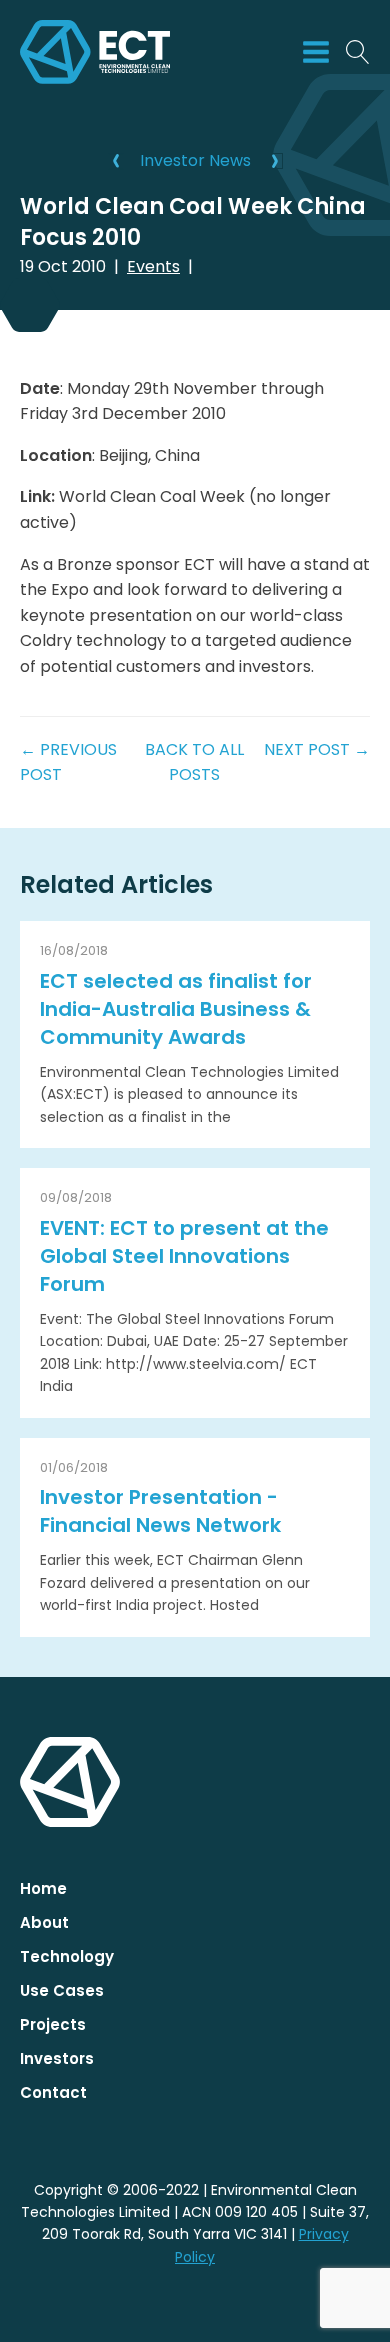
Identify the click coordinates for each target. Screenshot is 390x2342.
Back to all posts (194, 762)
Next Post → (317, 749)
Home (43, 1888)
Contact (53, 2092)
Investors (57, 2058)
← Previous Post (68, 762)
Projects (53, 2024)
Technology (67, 1956)
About (44, 1922)
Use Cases (62, 1990)
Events (153, 266)
